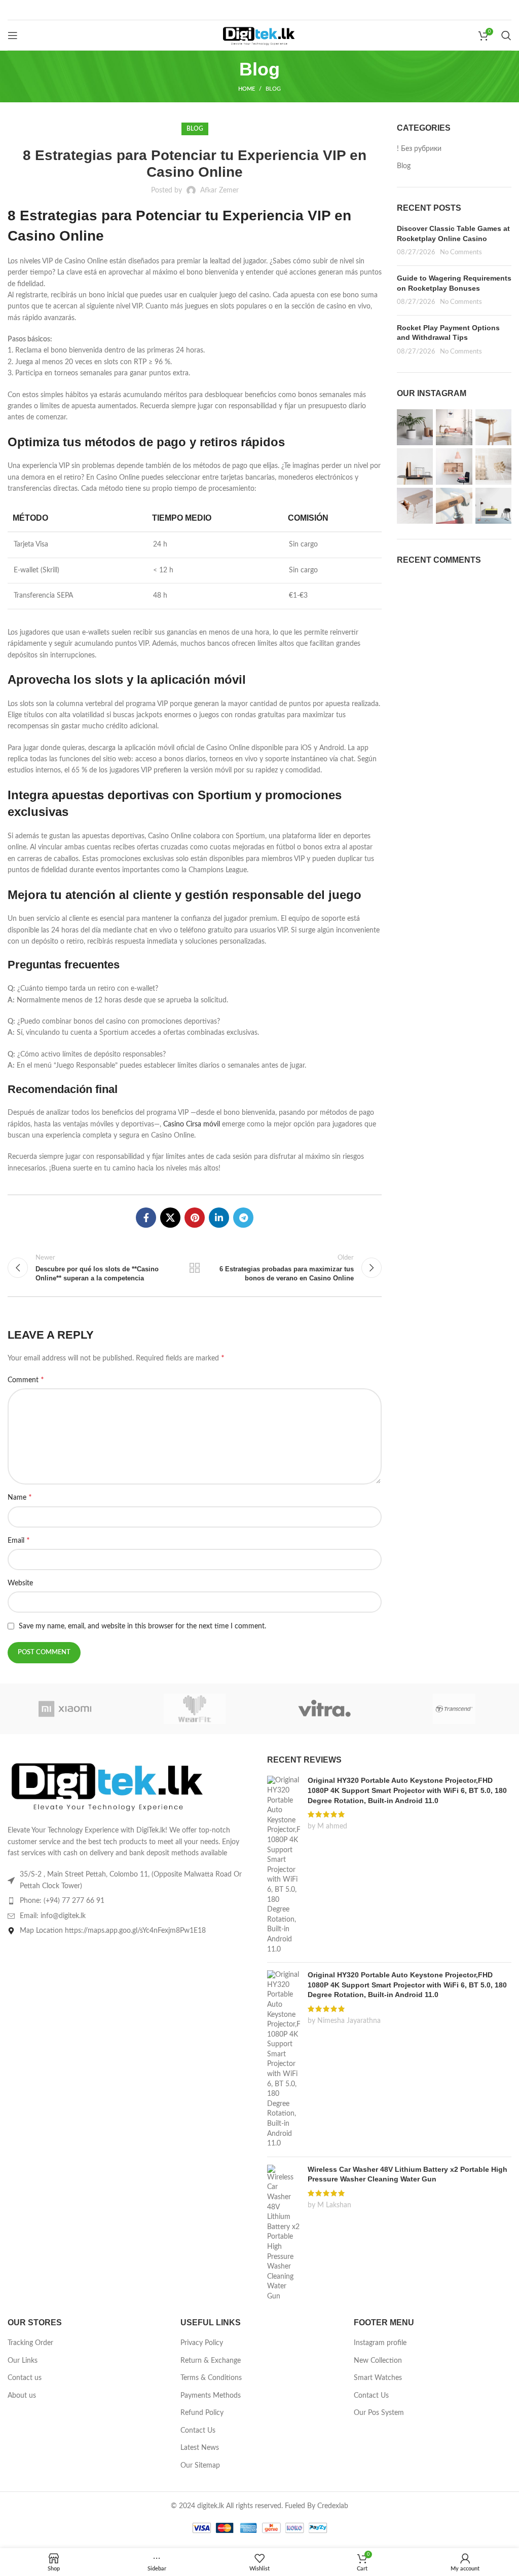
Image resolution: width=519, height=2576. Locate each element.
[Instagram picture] (415, 427)
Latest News (200, 2448)
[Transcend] (454, 1709)
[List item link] (130, 1901)
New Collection (378, 2361)
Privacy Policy (202, 2343)
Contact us (25, 2378)
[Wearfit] (195, 1709)
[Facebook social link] (146, 1218)
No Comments (461, 252)
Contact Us (198, 2431)
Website (20, 1583)
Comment (26, 1380)
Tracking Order (30, 2343)
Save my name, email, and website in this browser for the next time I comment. (142, 1626)
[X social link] (170, 1218)
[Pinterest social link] (195, 1218)
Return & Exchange (211, 2361)
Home (247, 89)
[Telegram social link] (243, 1218)
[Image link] (109, 1784)
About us (22, 2396)
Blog (273, 89)
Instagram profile (380, 2343)
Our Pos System (379, 2413)
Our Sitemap (200, 2466)
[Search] (506, 35)
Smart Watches (378, 2378)
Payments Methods (211, 2396)
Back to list (195, 1268)
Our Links (23, 2361)
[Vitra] (324, 1709)
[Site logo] (259, 35)
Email (19, 1540)
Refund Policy (202, 2413)
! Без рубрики (419, 149)
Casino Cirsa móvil (192, 1124)
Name (20, 1497)
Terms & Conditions (211, 2378)
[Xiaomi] (65, 1709)
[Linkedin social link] (219, 1218)
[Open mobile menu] (13, 35)
